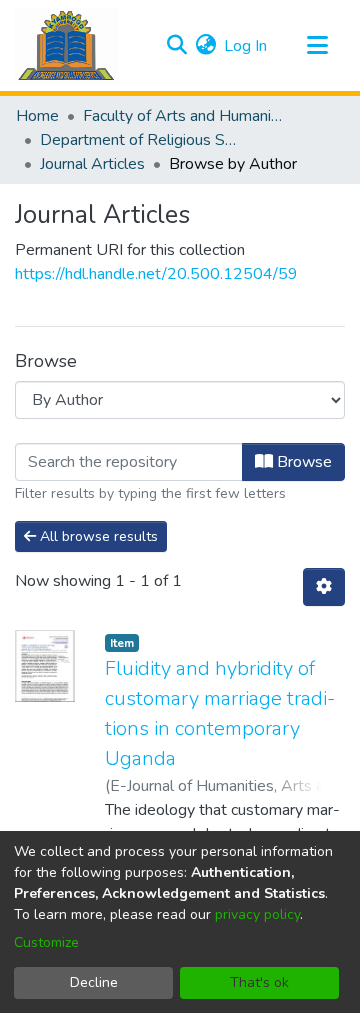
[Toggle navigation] (317, 46)
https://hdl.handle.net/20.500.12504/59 (156, 274)
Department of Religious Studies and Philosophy (140, 140)
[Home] (67, 45)
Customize (46, 942)
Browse (302, 462)
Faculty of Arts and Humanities (183, 116)
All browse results (97, 536)
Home (37, 116)
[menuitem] (205, 46)
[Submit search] (176, 46)
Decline (94, 982)
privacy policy (257, 914)
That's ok (259, 982)
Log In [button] (246, 46)
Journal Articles (92, 164)
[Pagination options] (324, 587)
